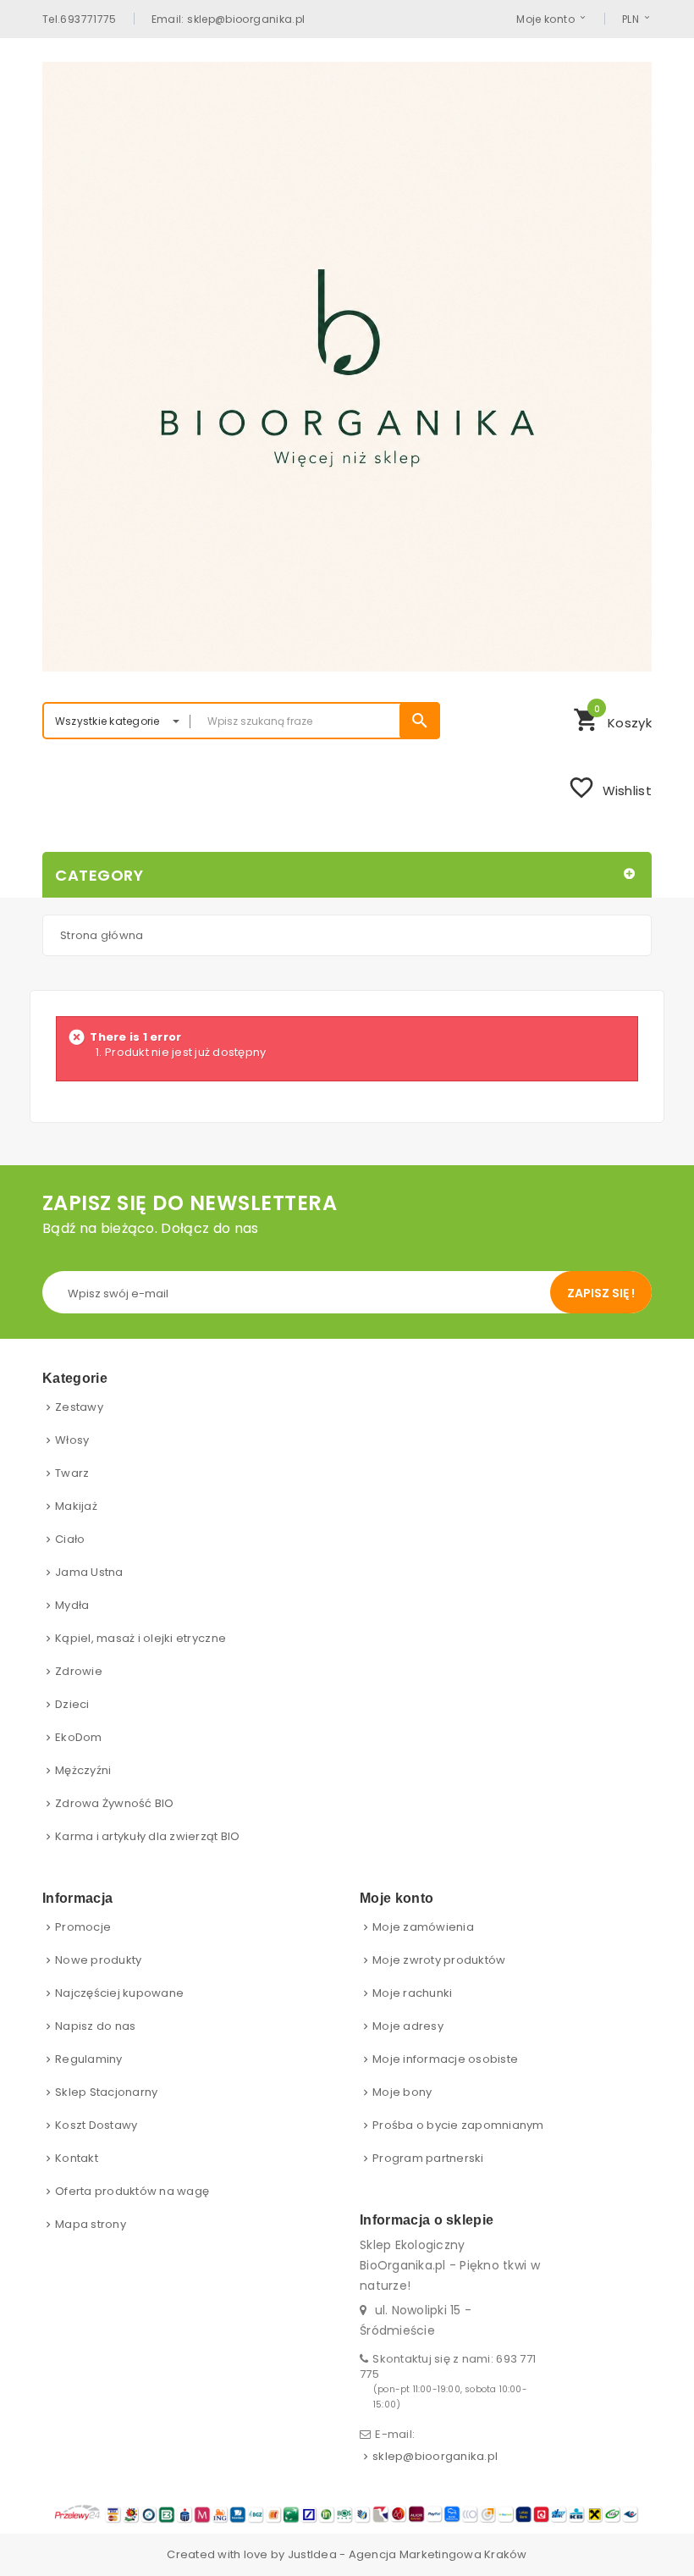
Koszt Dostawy (96, 2125)
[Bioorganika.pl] (347, 367)
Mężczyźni (83, 1770)
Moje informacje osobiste (445, 2059)
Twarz (72, 1473)
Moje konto (545, 19)
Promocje (83, 1927)
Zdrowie (79, 1671)
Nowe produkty (98, 1960)
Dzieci (72, 1704)
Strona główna (102, 935)
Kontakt (77, 2158)
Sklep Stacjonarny (106, 2092)
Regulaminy (89, 2059)
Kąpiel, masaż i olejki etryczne (140, 1638)
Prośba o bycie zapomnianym (458, 2125)
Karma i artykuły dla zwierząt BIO (148, 1836)
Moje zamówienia (423, 1927)
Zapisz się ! (601, 1293)
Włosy (72, 1440)
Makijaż (76, 1506)
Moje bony (402, 2092)
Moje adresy (408, 2026)
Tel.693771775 (80, 19)
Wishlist (610, 788)
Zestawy (79, 1407)
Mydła (72, 1605)
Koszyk (612, 718)
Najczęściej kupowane (119, 1993)
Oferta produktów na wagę (132, 2191)
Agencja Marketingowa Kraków (438, 2554)
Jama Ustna (89, 1572)
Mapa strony (91, 2224)
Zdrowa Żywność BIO (115, 1803)
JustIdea (312, 2554)
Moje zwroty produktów (439, 1960)
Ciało (70, 1539)
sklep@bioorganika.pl (435, 2456)
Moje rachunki (412, 1993)
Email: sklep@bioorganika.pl (229, 19)
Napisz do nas (95, 2026)
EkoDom (79, 1737)
